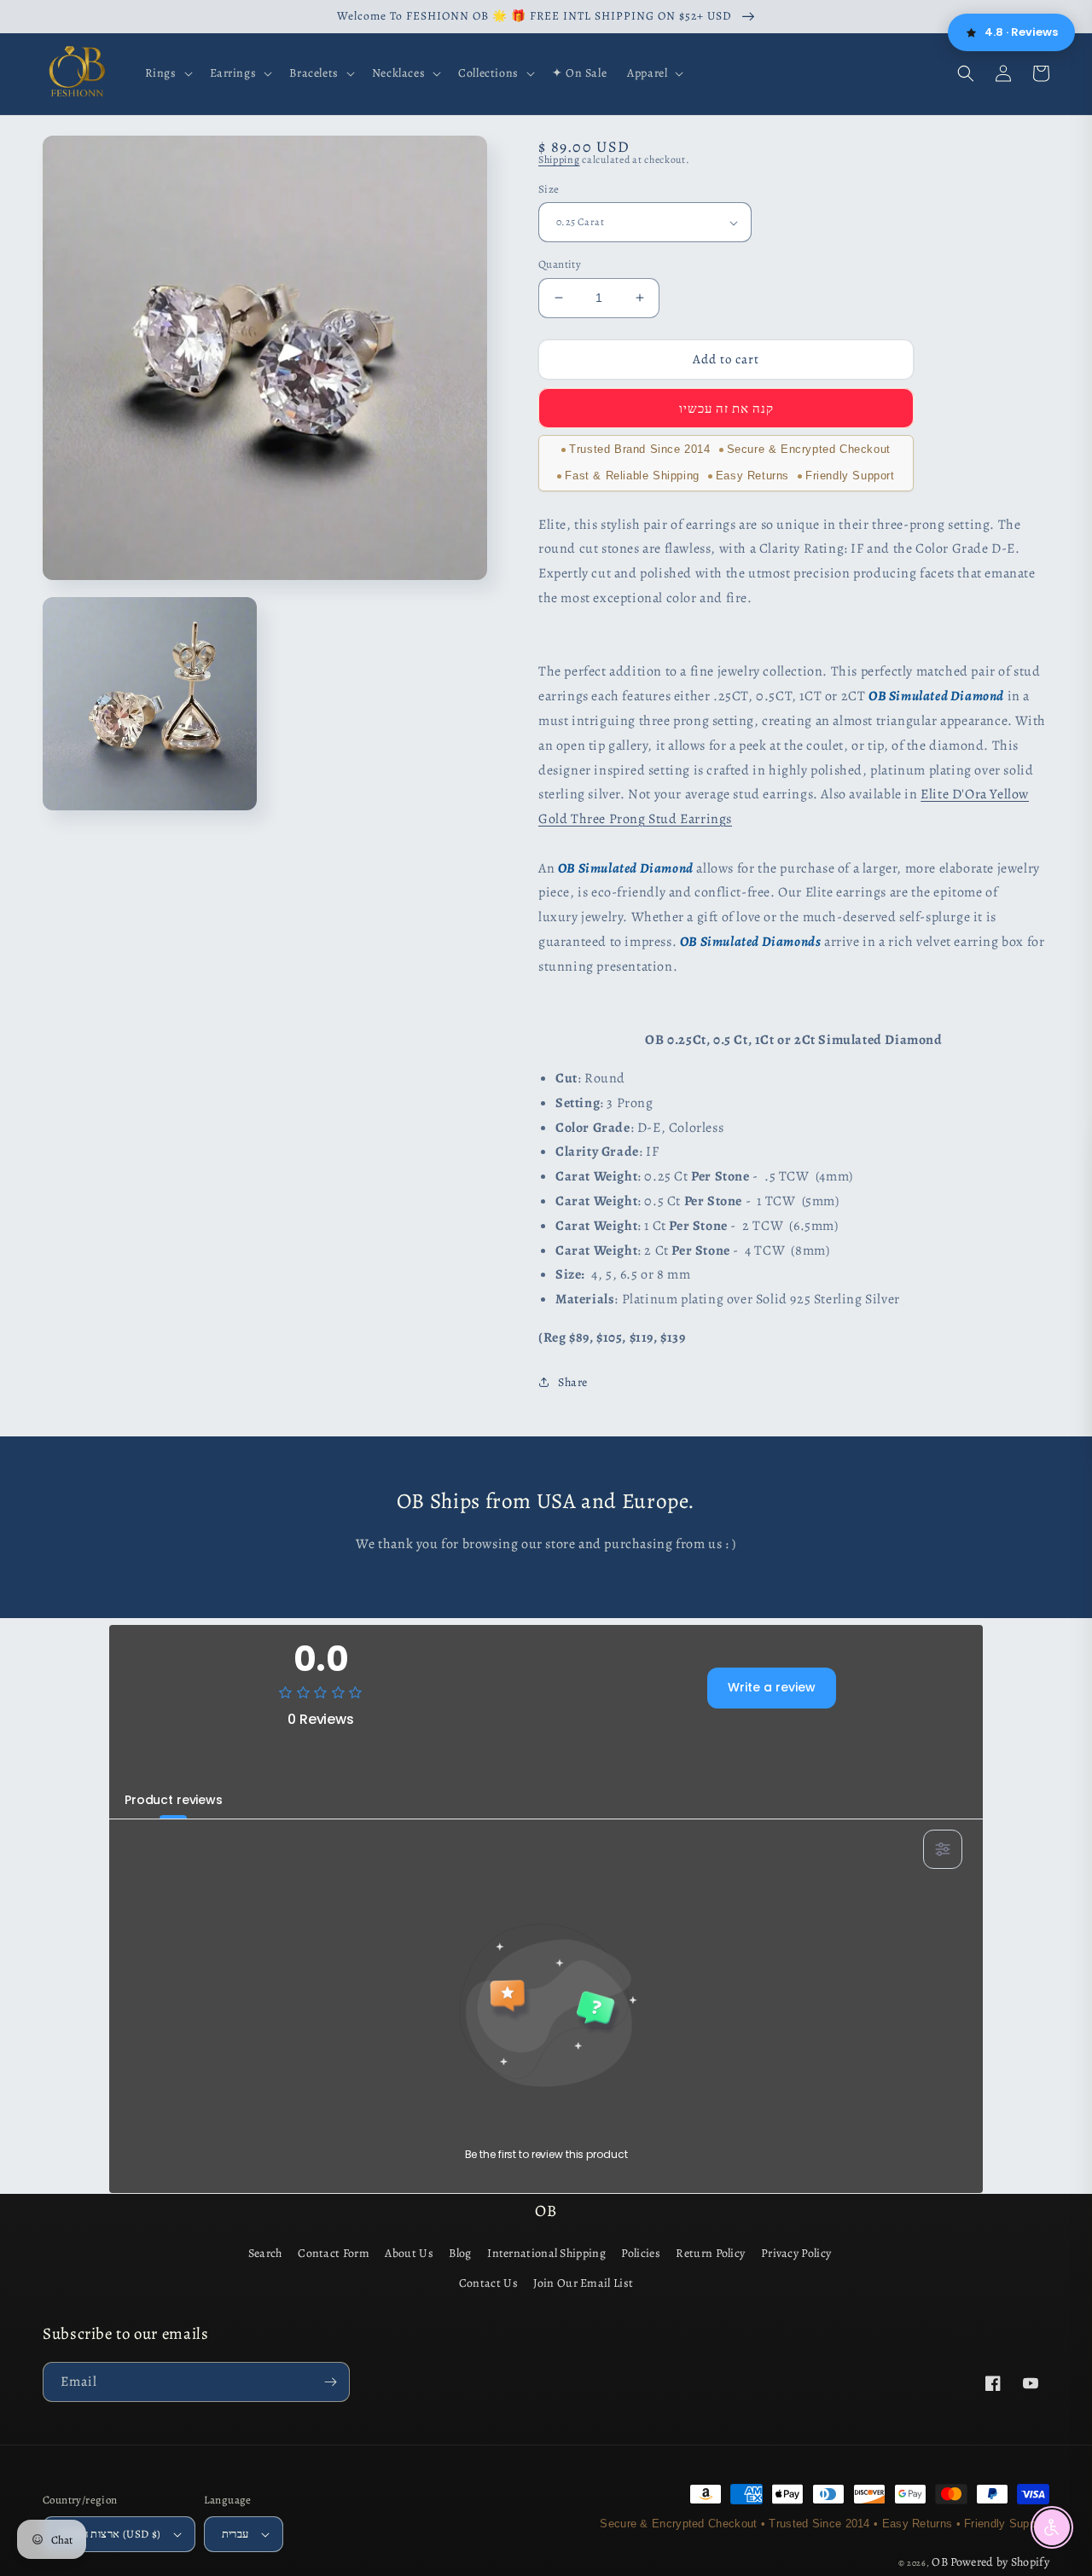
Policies (640, 2253)
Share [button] (573, 1382)
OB (940, 2562)
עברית (235, 2534)
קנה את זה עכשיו (726, 409)
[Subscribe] (330, 2382)
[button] (167, 73)
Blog (460, 2253)
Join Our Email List (583, 2283)
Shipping (559, 160)
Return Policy (710, 2253)
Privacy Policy (796, 2253)
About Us (409, 2253)
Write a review (772, 1687)
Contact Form (334, 2253)
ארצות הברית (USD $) (111, 2534)
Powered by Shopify (1000, 2562)
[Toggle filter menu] (943, 1849)
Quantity (560, 264)
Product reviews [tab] (174, 1800)
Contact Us (488, 2283)
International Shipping (546, 2253)
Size (549, 189)
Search (265, 2253)
